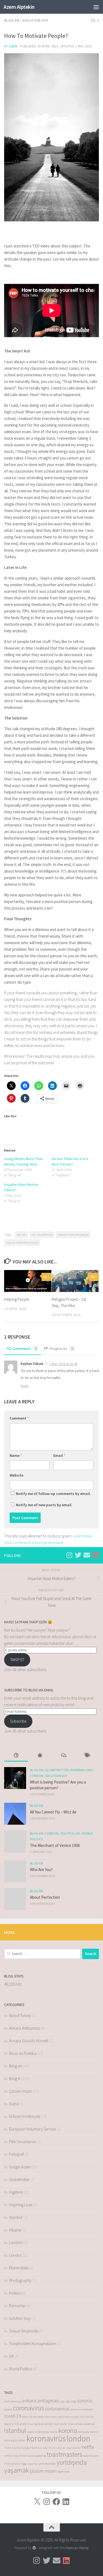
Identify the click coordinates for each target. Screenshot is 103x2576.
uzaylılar (33, 2464)
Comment (19, 1418)
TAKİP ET (17, 1660)
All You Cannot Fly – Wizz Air (53, 1812)
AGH (7, 2401)
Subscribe (18, 1721)
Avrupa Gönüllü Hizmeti (29, 2041)
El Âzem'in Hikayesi (25, 2116)
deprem (9, 2424)
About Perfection (45, 1897)
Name (16, 1455)
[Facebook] (56, 2502)
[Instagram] (47, 2502)
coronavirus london (82, 2409)
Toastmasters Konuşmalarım (33, 2344)
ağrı (63, 2401)
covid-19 (13, 2416)
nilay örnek (19, 2456)
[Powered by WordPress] (34, 2548)
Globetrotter (57, 1770)
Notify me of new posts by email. (44, 1505)
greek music (27, 2424)
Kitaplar (16, 2230)
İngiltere (16, 2192)
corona (84, 2401)
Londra (15, 2255)
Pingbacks (61, 1348)
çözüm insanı (43, 2471)
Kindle (54, 2432)
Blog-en (12, 20)
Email (59, 1455)
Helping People (17, 1299)
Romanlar (17, 2306)
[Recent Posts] (16, 1756)
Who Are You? (41, 1870)
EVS (17, 2424)
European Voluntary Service (32, 2129)
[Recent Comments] (63, 1756)
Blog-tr (15, 2079)
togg (24, 2464)
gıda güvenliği (44, 2424)
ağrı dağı (71, 2401)
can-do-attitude (42, 1235)
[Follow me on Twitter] (78, 1555)
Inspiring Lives (82, 1770)
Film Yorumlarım (22, 2142)
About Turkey (20, 2015)
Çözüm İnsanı (21, 2091)
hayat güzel (60, 2424)
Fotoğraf (16, 2154)
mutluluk (10, 2448)
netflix (88, 2447)
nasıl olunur (73, 2448)
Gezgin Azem (20, 2167)
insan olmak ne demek (81, 2424)
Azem (13, 46)
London (37, 1776)
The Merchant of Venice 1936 (55, 1845)
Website (16, 1475)
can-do (21, 1235)
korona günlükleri (15, 2440)
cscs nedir (38, 2417)
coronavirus (29, 2408)
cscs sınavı (51, 2417)
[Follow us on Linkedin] (96, 1555)
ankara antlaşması (41, 2401)
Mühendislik (19, 2268)
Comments (25, 1348)
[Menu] (96, 7)
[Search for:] (42, 1954)
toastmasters (64, 2454)
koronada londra (88, 2432)
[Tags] (87, 1756)
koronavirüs (46, 2438)
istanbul (15, 2430)
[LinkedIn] (66, 2502)
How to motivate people (73, 1235)
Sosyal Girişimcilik (24, 2331)
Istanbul (16, 2217)
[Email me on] (87, 1555)
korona (68, 2430)
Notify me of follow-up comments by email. (53, 1494)
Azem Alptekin (19, 7)
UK (78, 1833)
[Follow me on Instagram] (69, 1555)
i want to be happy (38, 2432)
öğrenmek (64, 2472)
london (78, 2438)
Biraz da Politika (23, 2053)
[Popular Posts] (40, 1756)
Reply (25, 1386)
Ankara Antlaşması (24, 2028)
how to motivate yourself (22, 1242)
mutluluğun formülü (29, 2448)
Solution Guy (35, 20)
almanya (16, 2401)
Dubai (14, 2104)
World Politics (20, 2369)
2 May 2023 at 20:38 (63, 1364)
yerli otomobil (47, 2464)
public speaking (36, 2456)
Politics (67, 1833)
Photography (20, 2280)
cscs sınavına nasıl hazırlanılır (76, 2417)
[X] (37, 2502)
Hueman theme (77, 2548)
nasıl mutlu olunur (54, 2448)
